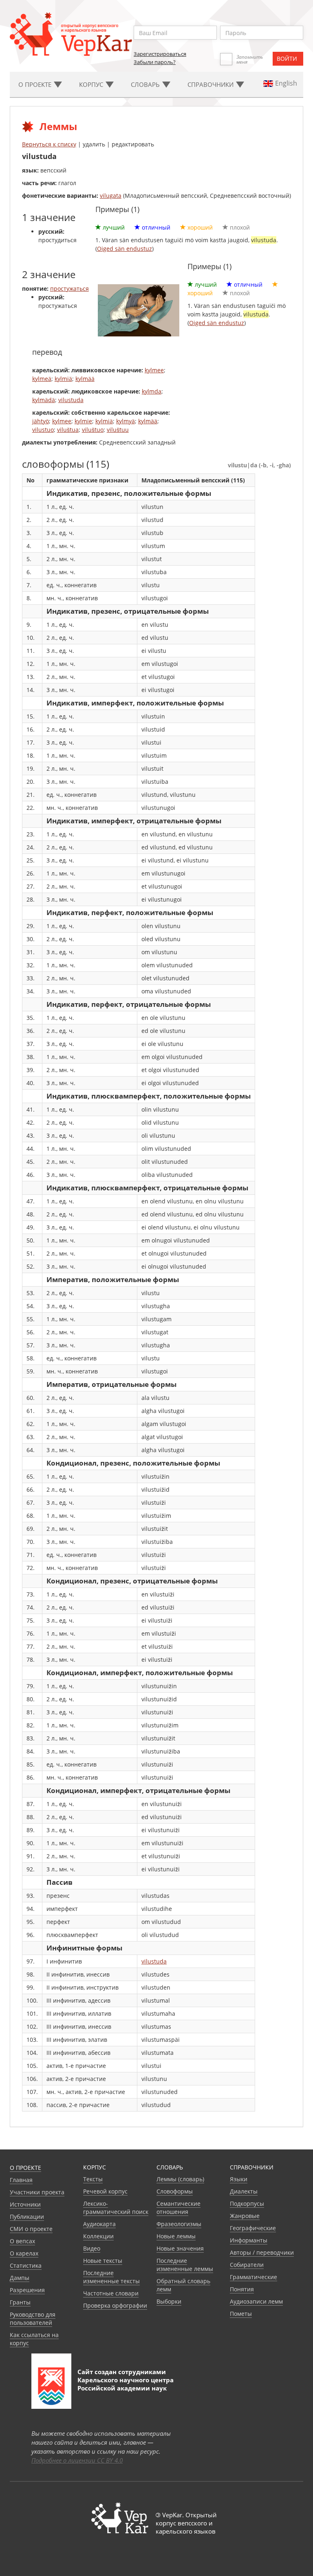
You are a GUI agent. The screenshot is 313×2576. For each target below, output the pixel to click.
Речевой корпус (105, 2191)
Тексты (93, 2179)
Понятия (242, 2289)
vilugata (111, 196)
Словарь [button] (146, 84)
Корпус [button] (92, 84)
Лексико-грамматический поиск (116, 2208)
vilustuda (71, 400)
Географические (253, 2228)
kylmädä (44, 400)
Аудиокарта (99, 2224)
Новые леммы (176, 2236)
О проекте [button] (36, 84)
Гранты (20, 2302)
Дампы (20, 2278)
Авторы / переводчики (262, 2252)
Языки (239, 2179)
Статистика (26, 2265)
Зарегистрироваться (160, 54)
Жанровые (245, 2216)
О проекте (25, 2168)
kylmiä (63, 379)
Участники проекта (37, 2192)
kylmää (85, 379)
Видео (92, 2248)
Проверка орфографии (115, 2305)
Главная (21, 2180)
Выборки (169, 2301)
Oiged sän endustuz (125, 249)
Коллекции (98, 2236)
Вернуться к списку (49, 144)
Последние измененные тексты (111, 2277)
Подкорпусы (247, 2203)
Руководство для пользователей (33, 2318)
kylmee (154, 370)
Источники (25, 2204)
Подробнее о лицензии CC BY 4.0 (77, 2460)
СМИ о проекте (31, 2229)
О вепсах (22, 2241)
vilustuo (43, 430)
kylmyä (126, 421)
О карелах (24, 2253)
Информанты (249, 2240)
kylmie (83, 421)
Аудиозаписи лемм (256, 2301)
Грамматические (253, 2277)
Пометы (241, 2314)
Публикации (27, 2217)
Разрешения (27, 2290)
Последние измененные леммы (185, 2265)
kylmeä (42, 379)
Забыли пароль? (155, 62)
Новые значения (180, 2248)
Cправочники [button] (211, 84)
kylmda (152, 391)
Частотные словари (111, 2293)
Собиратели (247, 2265)
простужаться (69, 289)
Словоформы (175, 2191)
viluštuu (118, 430)
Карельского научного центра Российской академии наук (126, 2384)
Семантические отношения (179, 2208)
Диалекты (244, 2191)
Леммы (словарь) (180, 2179)
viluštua (68, 430)
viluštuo (93, 430)
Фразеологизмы (179, 2224)
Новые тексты (103, 2261)
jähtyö (41, 421)
